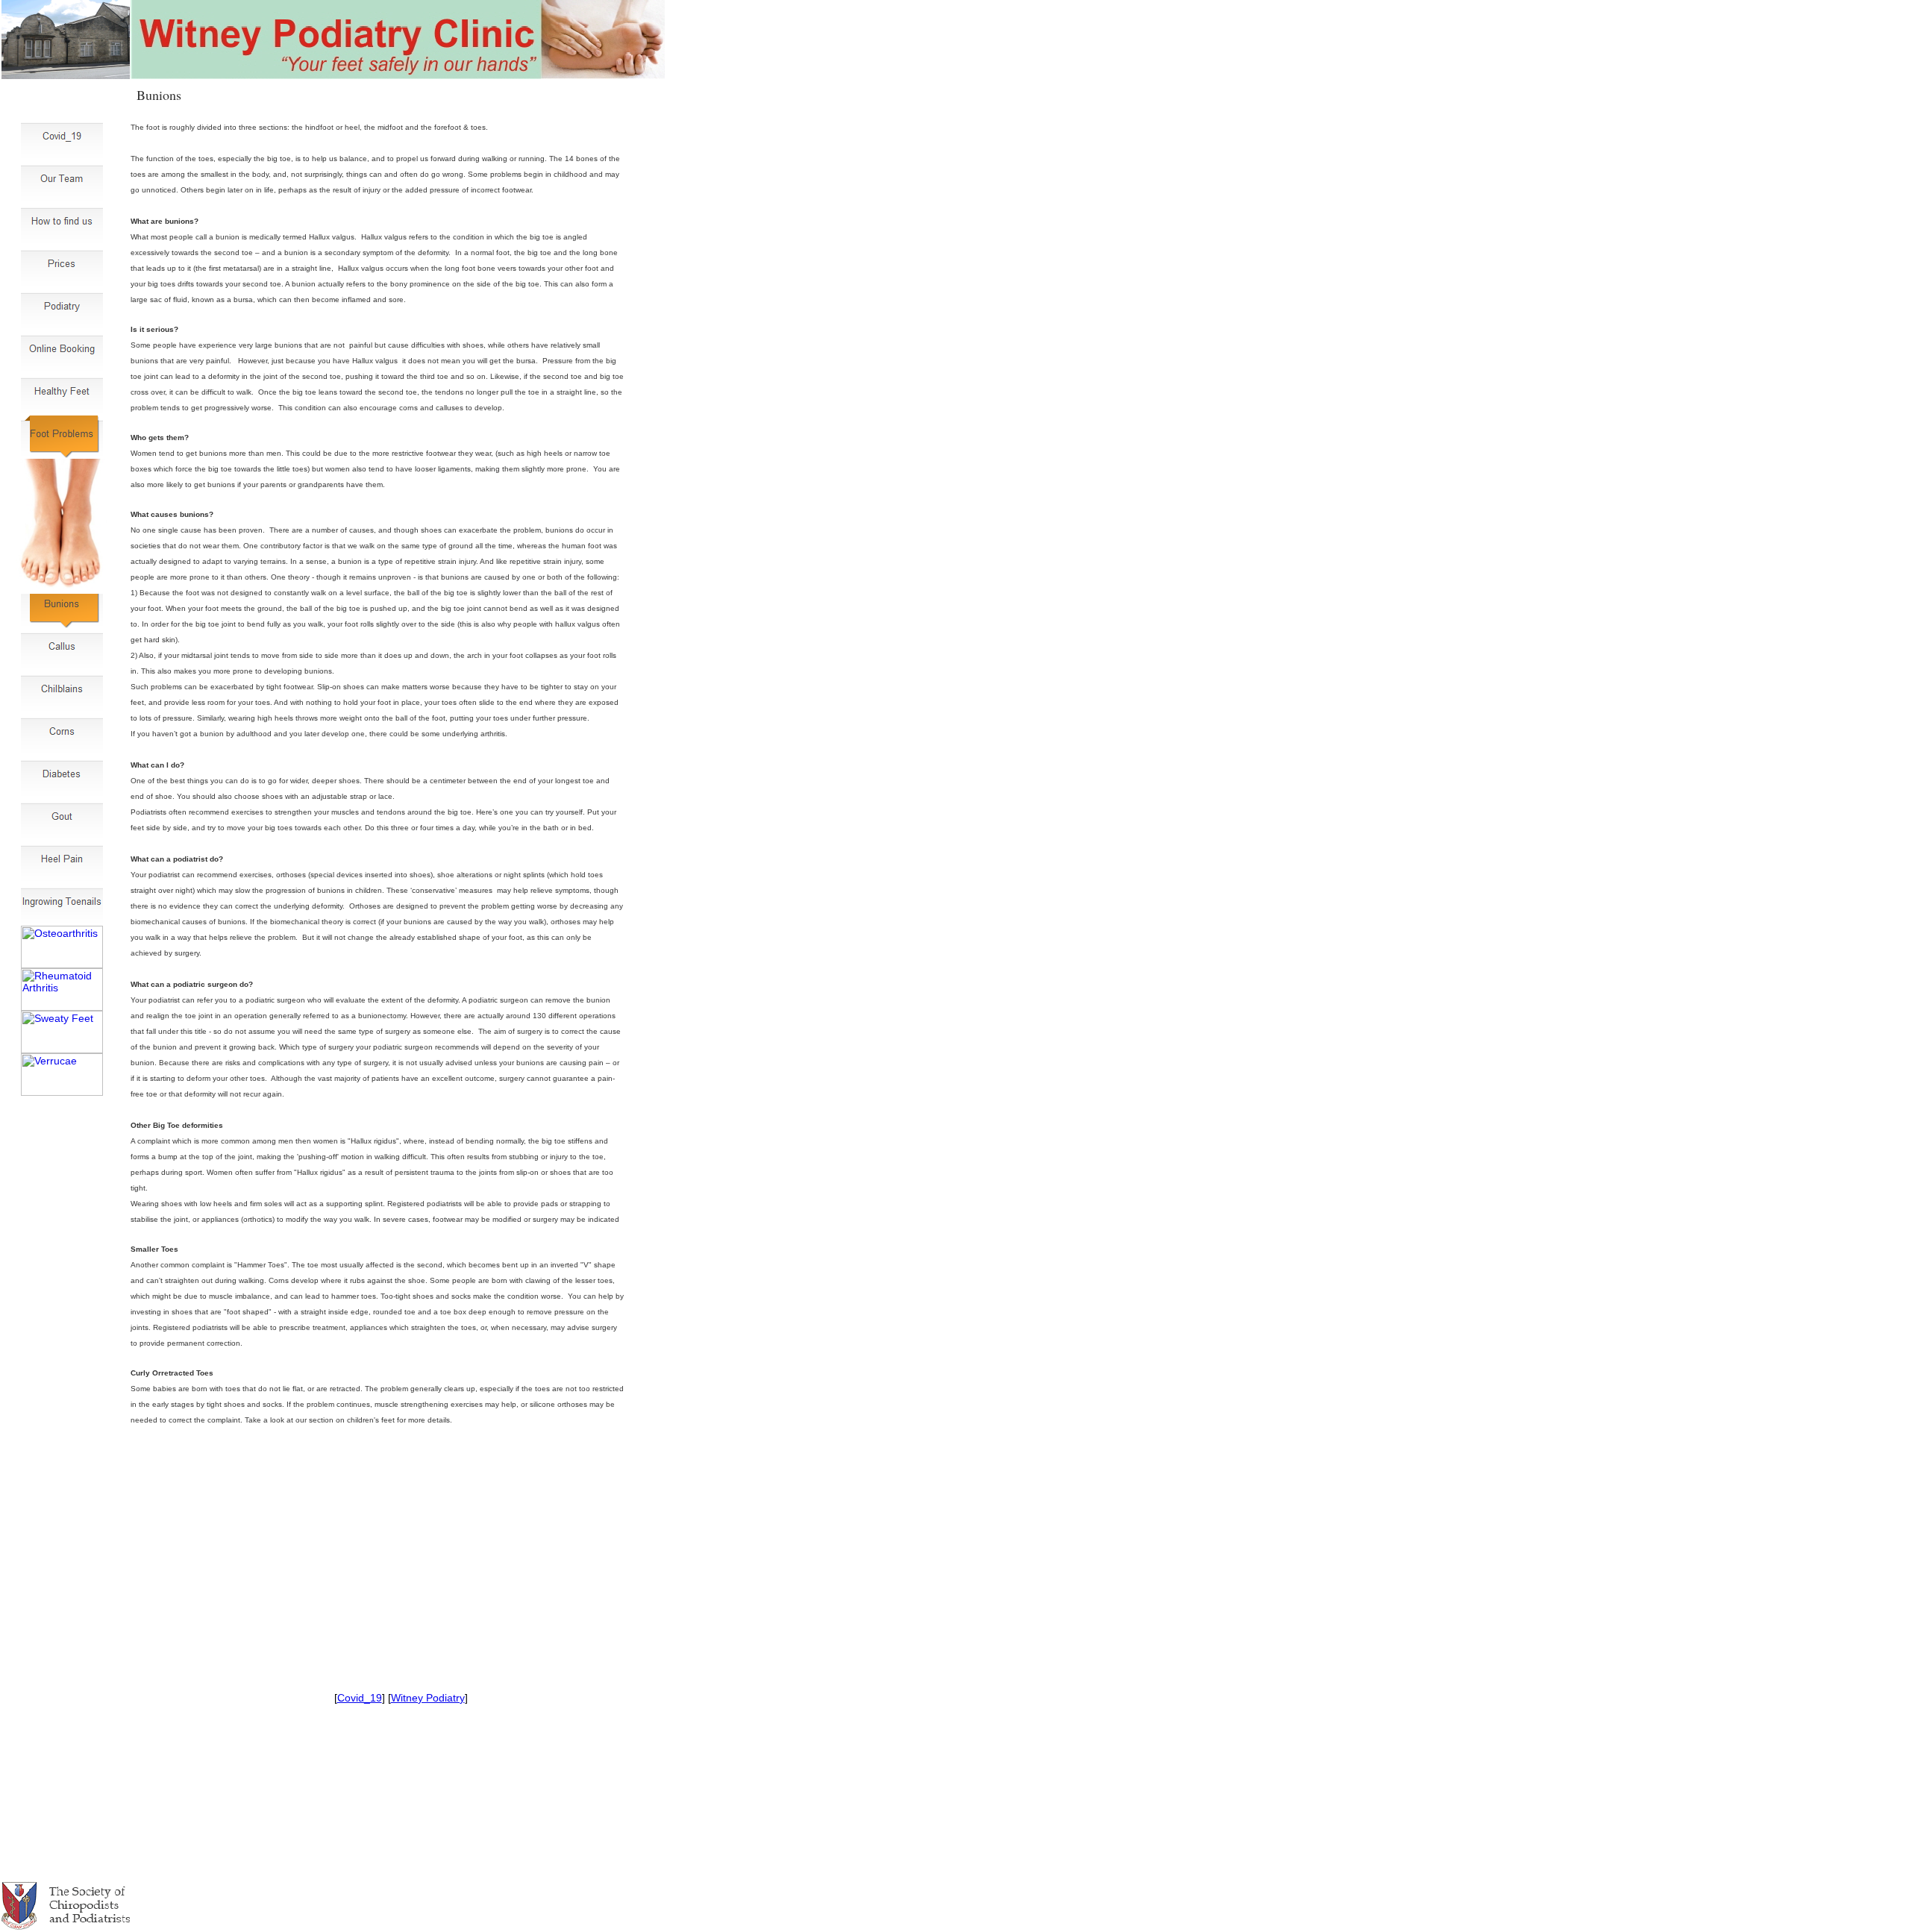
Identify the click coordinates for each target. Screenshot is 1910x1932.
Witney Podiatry (428, 1698)
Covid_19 (360, 1698)
